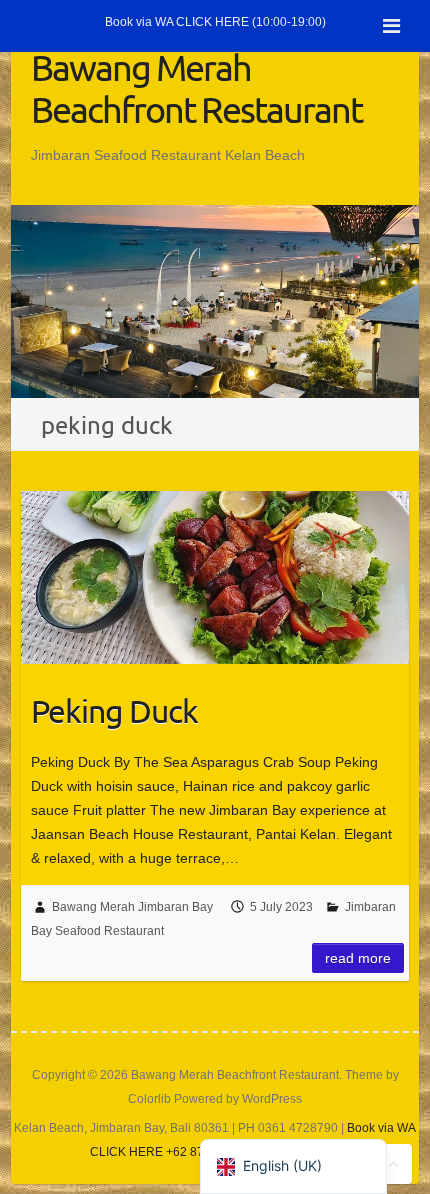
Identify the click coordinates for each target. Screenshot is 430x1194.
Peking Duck (114, 710)
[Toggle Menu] (391, 26)
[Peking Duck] (215, 577)
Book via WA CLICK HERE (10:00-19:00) (215, 22)
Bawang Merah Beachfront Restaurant (196, 88)
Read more (358, 958)
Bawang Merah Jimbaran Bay (132, 907)
